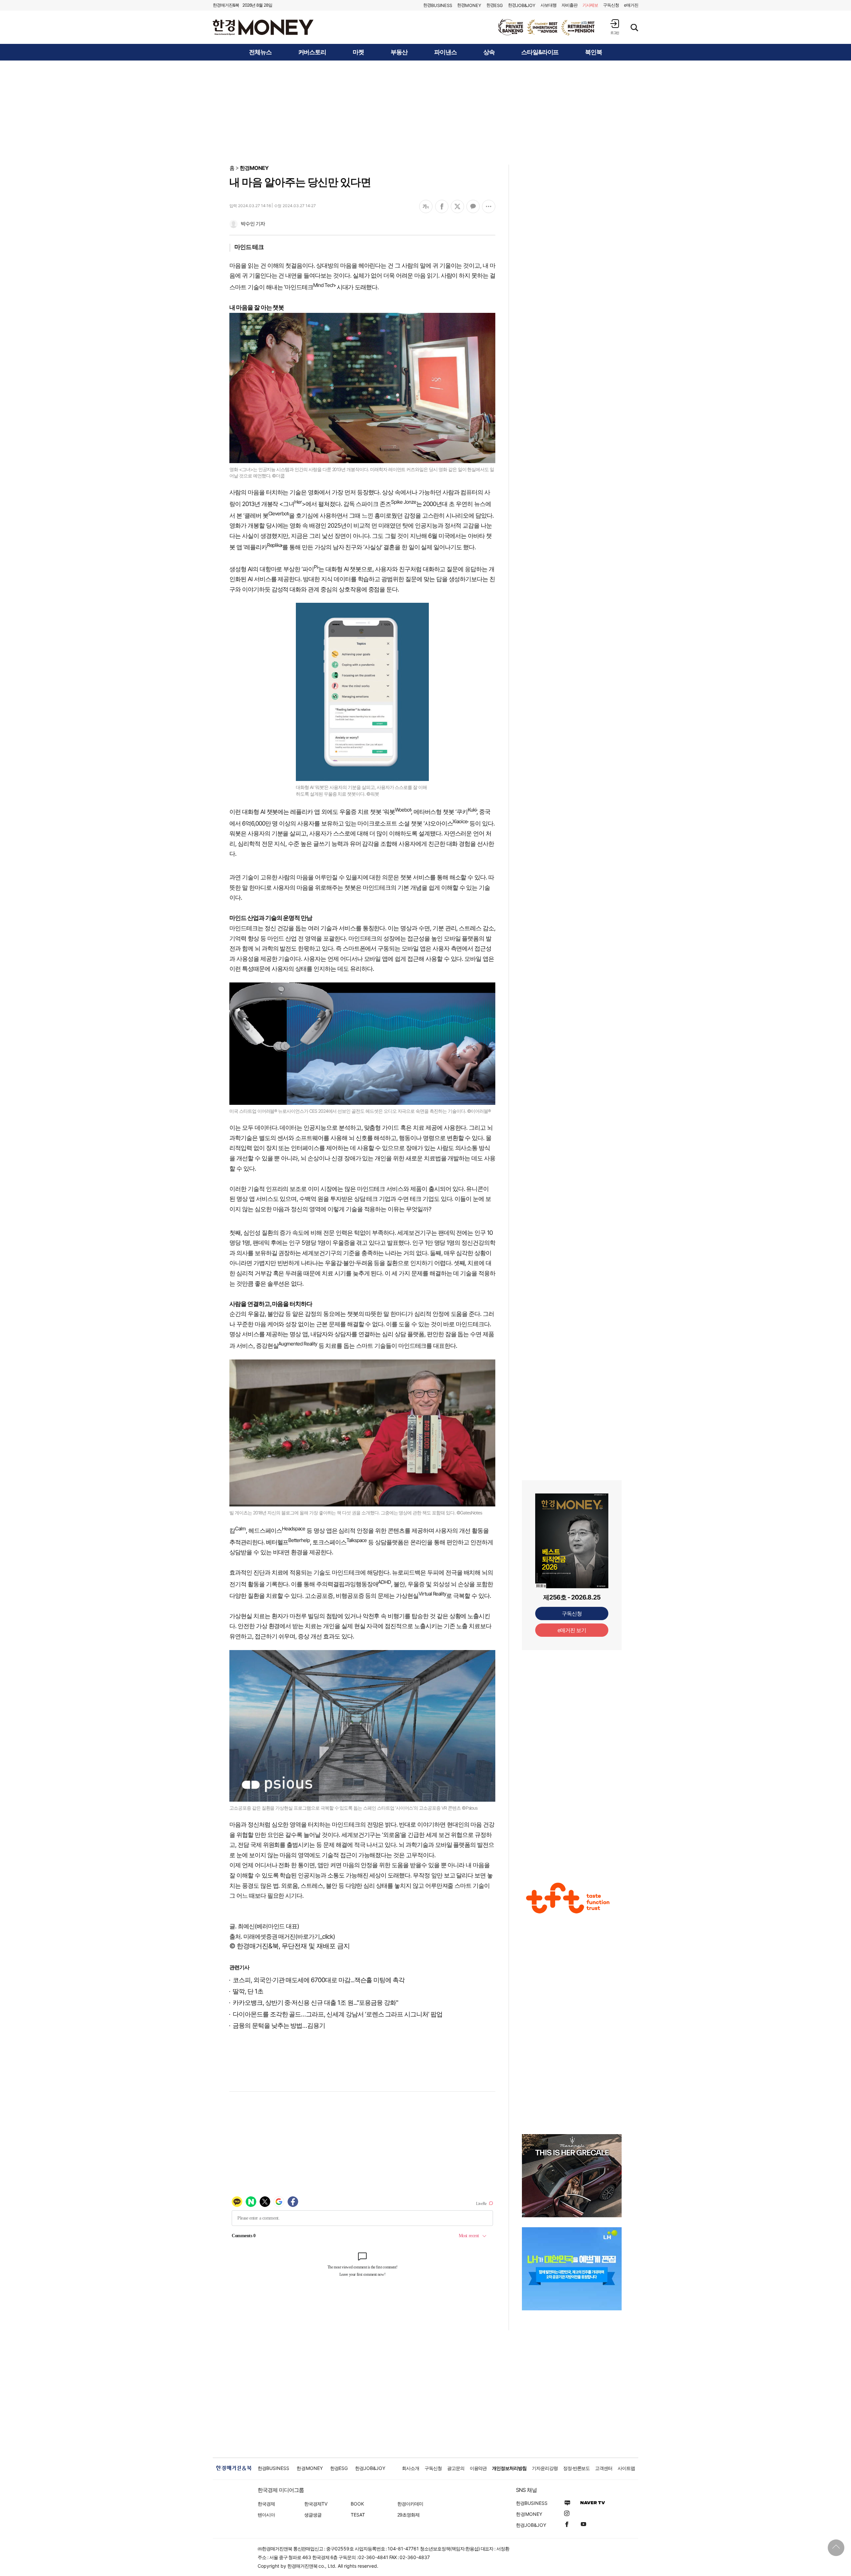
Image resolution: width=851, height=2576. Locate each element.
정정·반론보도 (577, 2468)
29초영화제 (408, 2515)
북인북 (594, 52)
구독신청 (611, 5)
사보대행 (548, 5)
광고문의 (456, 2468)
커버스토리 (312, 52)
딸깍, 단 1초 (248, 1991)
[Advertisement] (425, 112)
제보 (590, 5)
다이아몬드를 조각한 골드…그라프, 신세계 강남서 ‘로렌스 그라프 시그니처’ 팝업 (338, 2014)
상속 (489, 52)
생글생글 (313, 2515)
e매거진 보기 (572, 1630)
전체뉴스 (260, 52)
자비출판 (569, 5)
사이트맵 (626, 2468)
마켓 (358, 52)
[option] (547, 27)
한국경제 (266, 2504)
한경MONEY (254, 168)
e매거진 (631, 5)
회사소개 (411, 2468)
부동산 (399, 52)
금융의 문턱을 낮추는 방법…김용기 (279, 2026)
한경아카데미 (410, 2504)
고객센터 (604, 2468)
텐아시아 (266, 2515)
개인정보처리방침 (509, 2468)
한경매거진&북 (226, 5)
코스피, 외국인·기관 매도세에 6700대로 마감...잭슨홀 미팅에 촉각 (319, 1980)
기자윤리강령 (545, 2468)
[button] (615, 27)
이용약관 (478, 2468)
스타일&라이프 (540, 52)
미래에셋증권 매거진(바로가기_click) (289, 1936)
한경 (438, 5)
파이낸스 (445, 52)
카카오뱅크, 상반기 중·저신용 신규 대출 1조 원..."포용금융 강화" (315, 2003)
